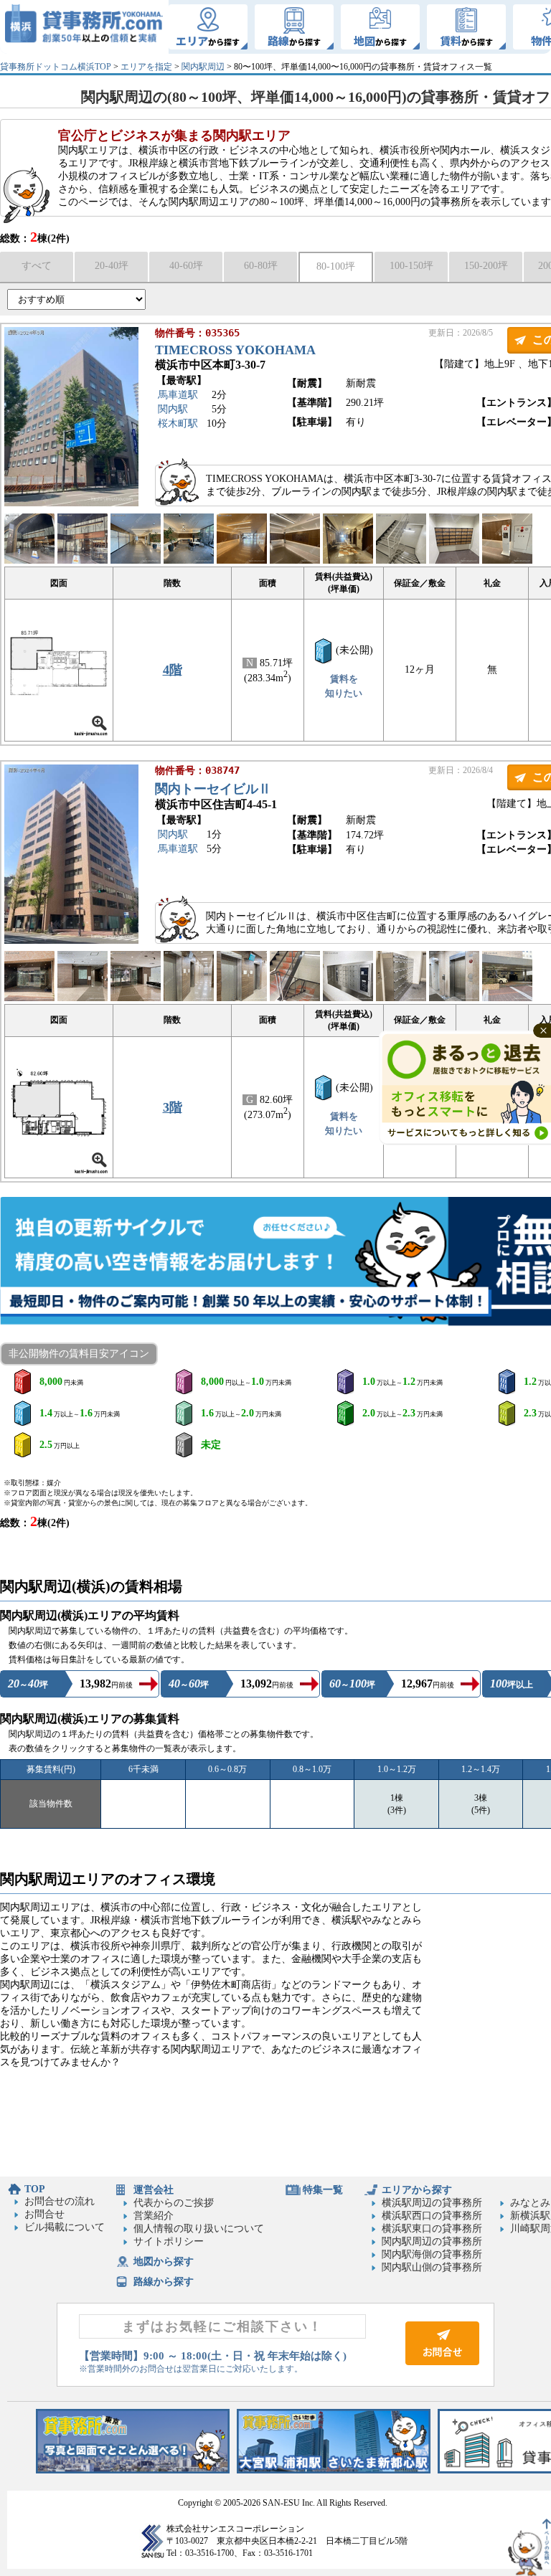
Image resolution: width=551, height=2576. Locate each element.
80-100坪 (336, 266)
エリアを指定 (146, 67)
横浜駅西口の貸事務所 (432, 2216)
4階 (173, 670)
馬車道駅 (178, 395)
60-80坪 (261, 266)
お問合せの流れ (60, 2201)
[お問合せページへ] (442, 2362)
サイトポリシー (169, 2241)
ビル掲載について (65, 2227)
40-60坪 (186, 266)
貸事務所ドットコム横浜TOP (56, 67)
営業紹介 (154, 2216)
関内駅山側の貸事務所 (432, 2267)
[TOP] (84, 27)
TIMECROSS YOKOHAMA (235, 350)
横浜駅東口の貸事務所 (432, 2229)
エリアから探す (417, 2190)
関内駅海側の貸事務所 (432, 2254)
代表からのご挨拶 (174, 2203)
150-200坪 (486, 266)
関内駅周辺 (203, 67)
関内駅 (173, 409)
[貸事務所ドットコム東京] (133, 2470)
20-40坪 (112, 266)
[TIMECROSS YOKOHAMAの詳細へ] (71, 503)
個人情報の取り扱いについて (199, 2229)
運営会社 (154, 2190)
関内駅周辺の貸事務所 (432, 2241)
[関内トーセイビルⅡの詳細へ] (71, 941)
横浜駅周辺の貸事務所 (432, 2203)
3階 (173, 1107)
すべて (37, 266)
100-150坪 (411, 266)
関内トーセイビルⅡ (213, 789)
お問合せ (44, 2214)
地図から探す (164, 2262)
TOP (35, 2189)
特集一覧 (323, 2190)
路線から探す (164, 2282)
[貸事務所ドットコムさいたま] (334, 2470)
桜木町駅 (178, 423)
